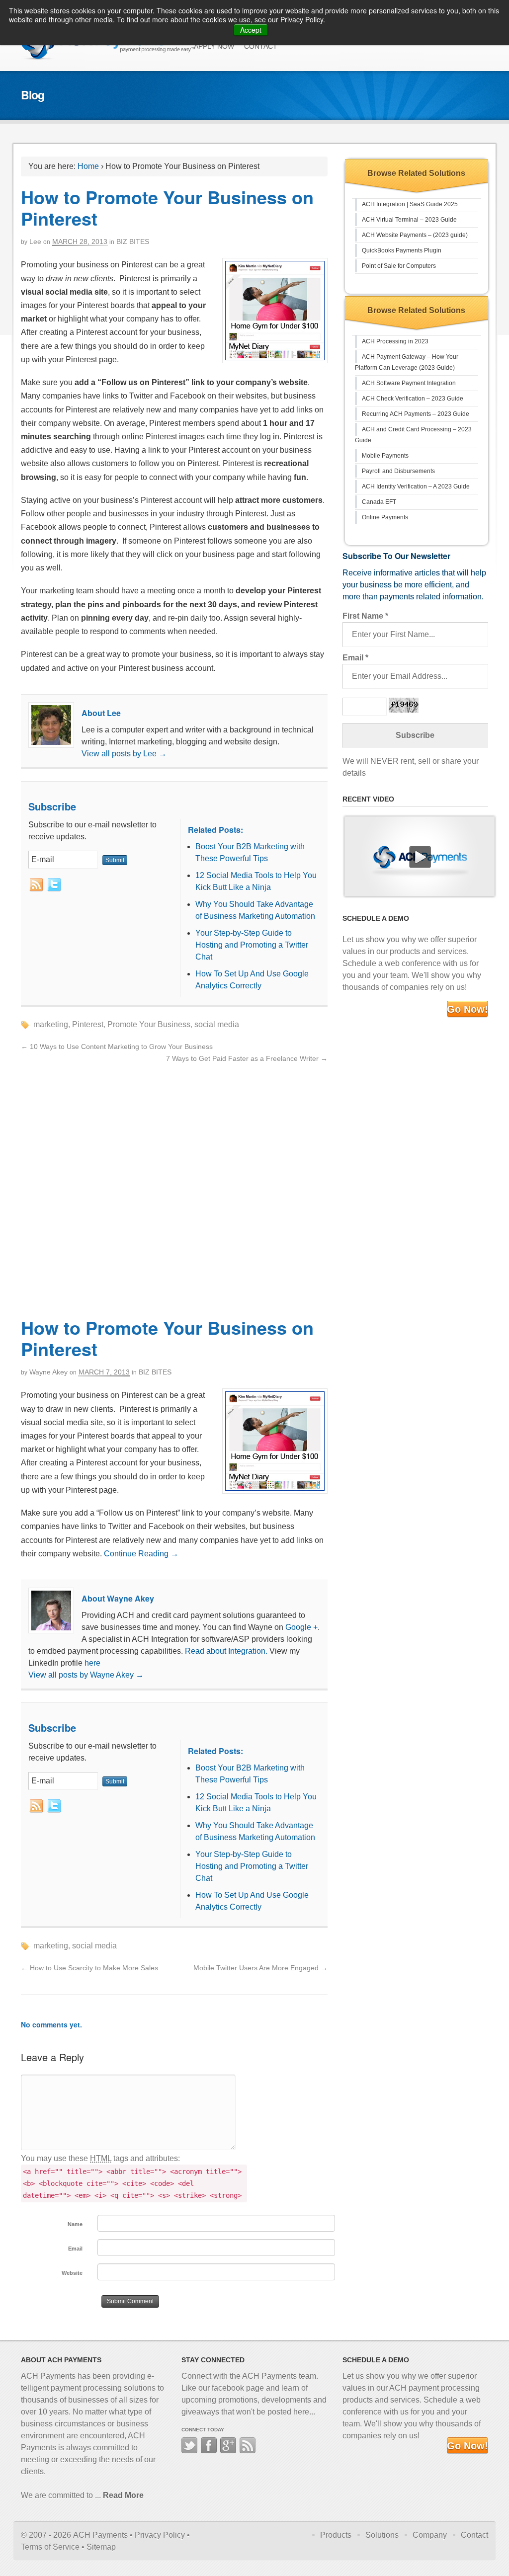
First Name (365, 616)
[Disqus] (174, 1189)
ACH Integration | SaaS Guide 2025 (410, 204)
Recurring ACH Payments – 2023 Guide (416, 414)
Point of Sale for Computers (399, 266)
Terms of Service (50, 2547)
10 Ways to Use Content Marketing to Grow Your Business (117, 1046)
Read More (123, 2495)
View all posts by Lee (124, 754)
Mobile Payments (385, 456)
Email (75, 2249)
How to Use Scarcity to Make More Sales (89, 1968)
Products (336, 2535)
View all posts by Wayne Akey (86, 1675)
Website (72, 2273)
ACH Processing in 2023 (395, 341)
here (92, 1663)
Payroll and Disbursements (398, 471)
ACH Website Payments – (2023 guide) (415, 235)
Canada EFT (379, 502)
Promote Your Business (149, 1024)
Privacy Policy (160, 2535)
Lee (35, 241)
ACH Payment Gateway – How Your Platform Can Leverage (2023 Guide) (407, 362)
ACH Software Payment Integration (409, 383)
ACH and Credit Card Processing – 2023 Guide (413, 435)
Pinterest (88, 1024)
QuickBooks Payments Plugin (402, 250)
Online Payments (385, 517)
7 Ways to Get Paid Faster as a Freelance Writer (247, 1058)
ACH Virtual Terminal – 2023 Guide (409, 220)
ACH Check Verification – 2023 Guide (413, 399)
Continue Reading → (141, 1554)
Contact (261, 46)
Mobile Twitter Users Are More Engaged (260, 1968)
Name (75, 2224)
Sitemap (101, 2547)
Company (430, 2535)
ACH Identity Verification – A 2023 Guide (416, 486)
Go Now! (467, 1009)
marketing (51, 1024)
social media (217, 1024)
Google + (301, 1627)
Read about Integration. (226, 1651)
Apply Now (214, 46)
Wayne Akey (48, 1372)
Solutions (382, 2535)
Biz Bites (133, 241)
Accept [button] (251, 30)
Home (88, 166)
